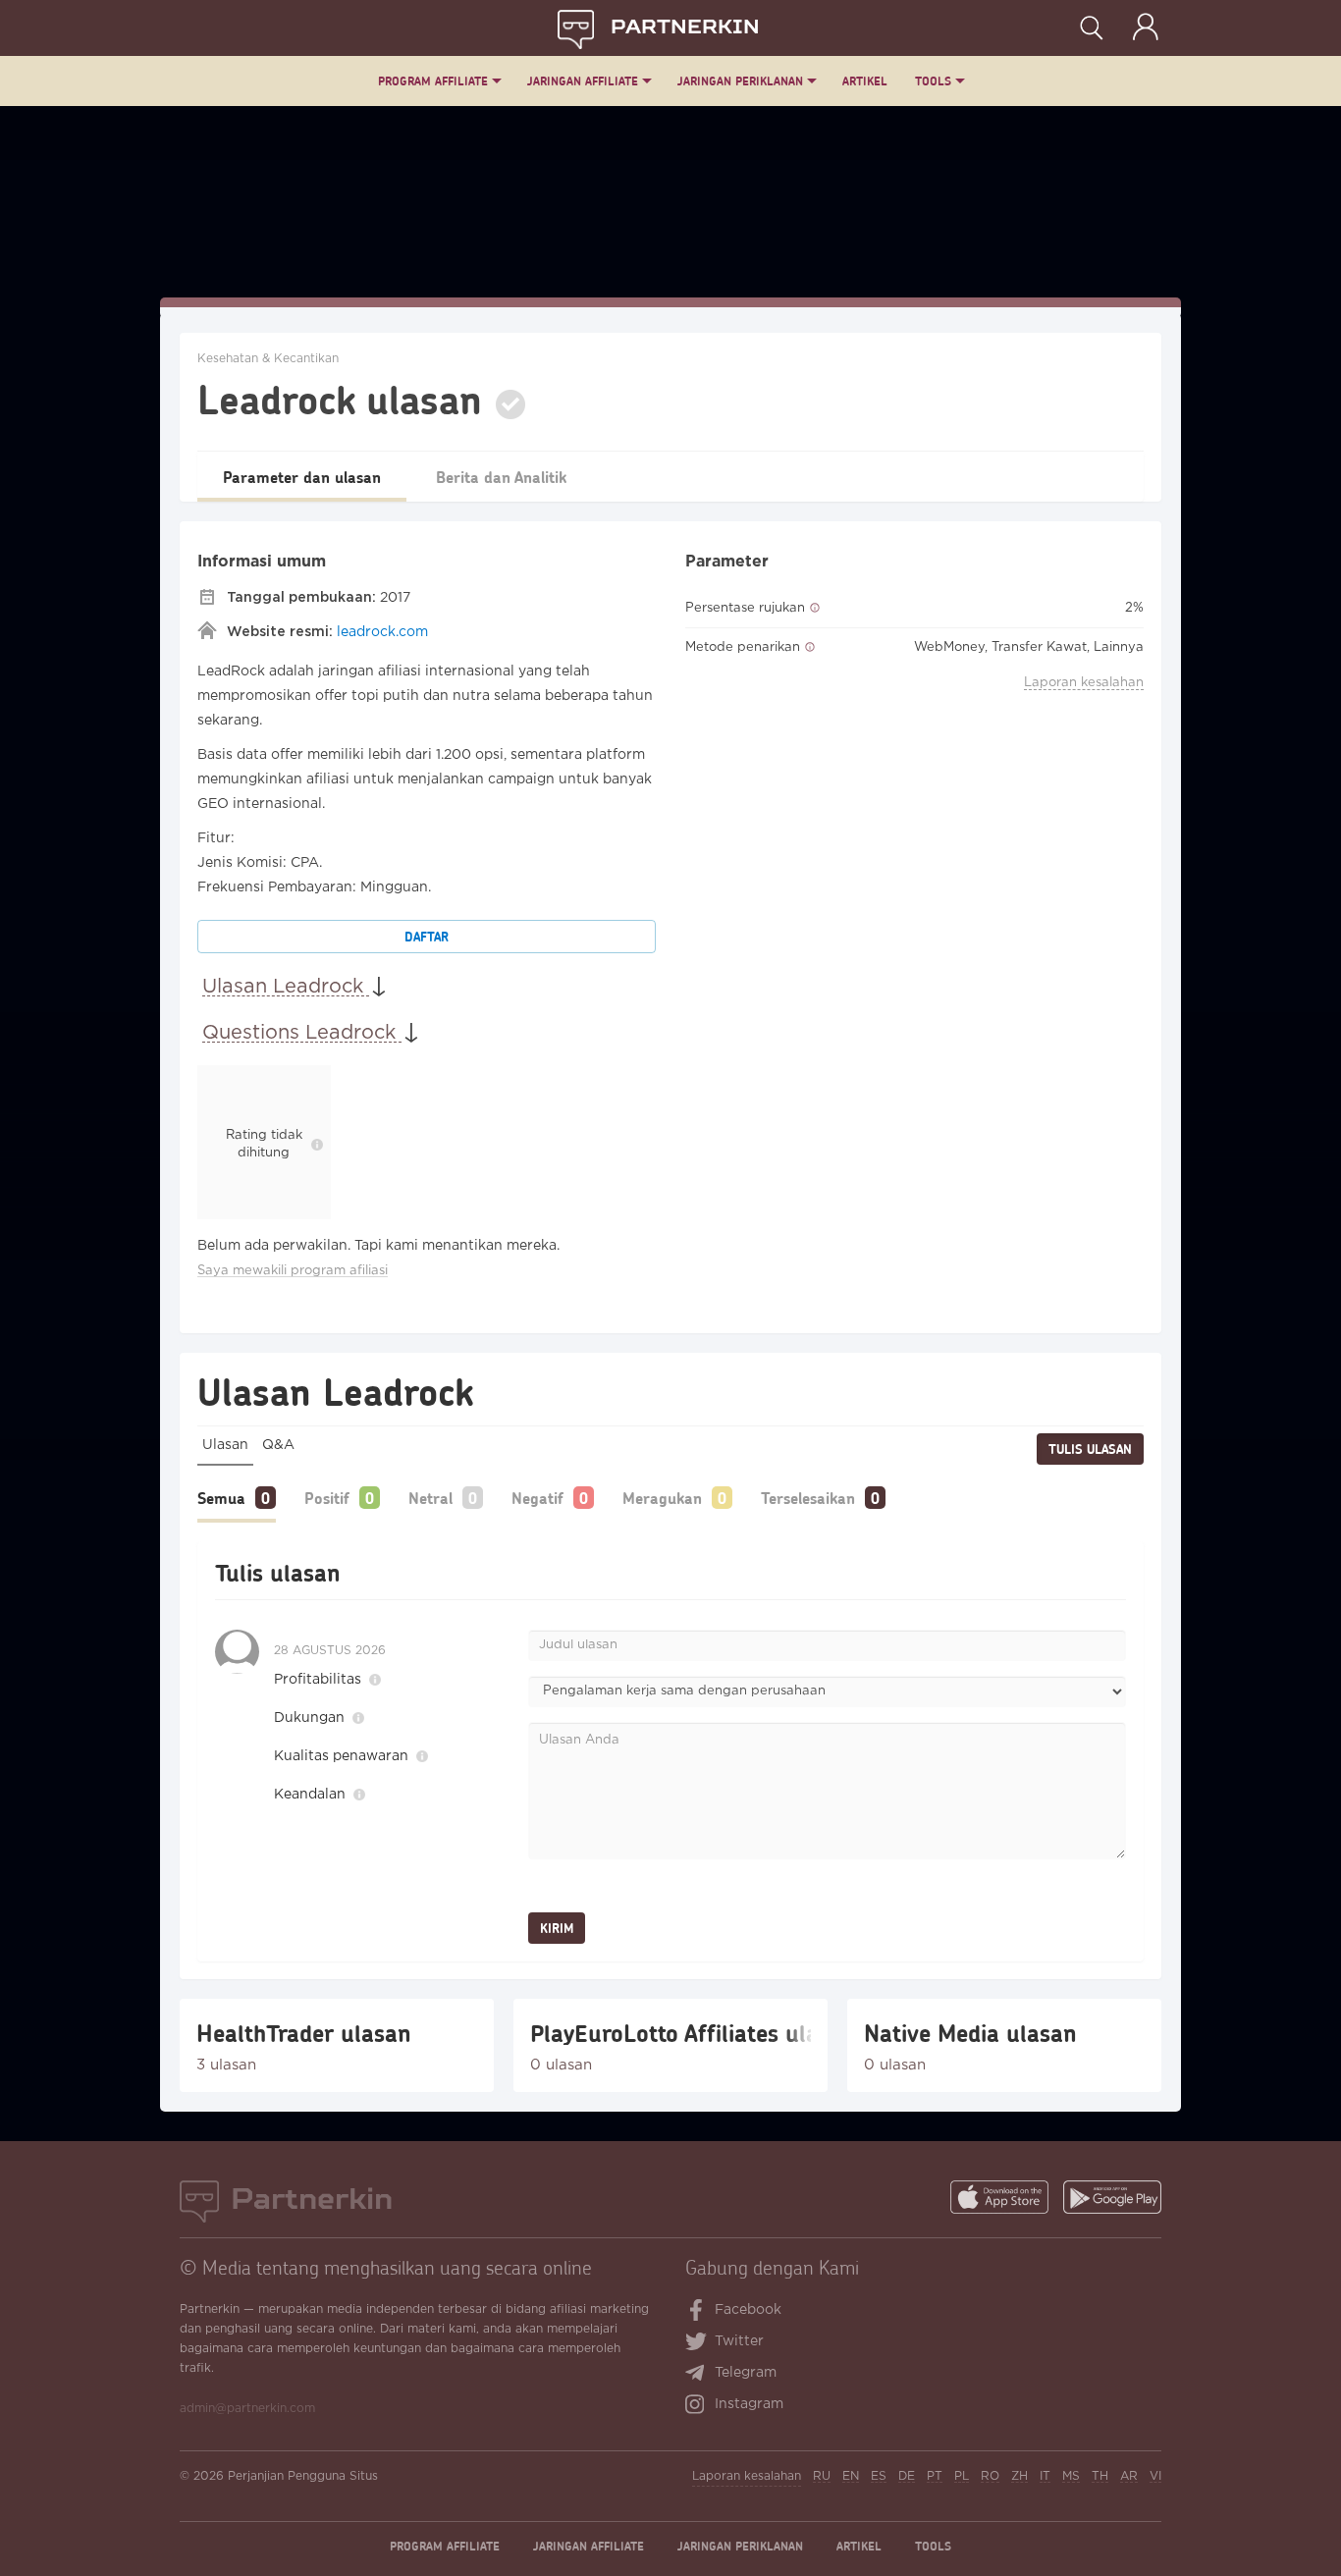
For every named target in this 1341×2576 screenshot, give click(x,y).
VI (1155, 2476)
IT (1045, 2476)
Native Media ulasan (970, 2033)
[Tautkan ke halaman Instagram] (699, 2406)
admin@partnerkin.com (247, 2409)
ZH (1019, 2476)
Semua (221, 1498)
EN (851, 2476)
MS (1071, 2476)
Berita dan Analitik (501, 477)
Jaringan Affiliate (583, 81)
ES (879, 2476)
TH (1100, 2476)
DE (907, 2476)
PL (962, 2476)
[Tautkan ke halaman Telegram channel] (699, 2375)
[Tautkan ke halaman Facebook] (697, 2312)
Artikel (865, 81)
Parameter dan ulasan (302, 477)
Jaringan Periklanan (740, 81)
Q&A (278, 1445)
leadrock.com (382, 632)
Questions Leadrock (302, 1033)
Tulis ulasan (1090, 1449)
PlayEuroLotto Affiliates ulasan (670, 2033)
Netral (430, 1498)
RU (822, 2476)
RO (990, 2476)
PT (935, 2476)
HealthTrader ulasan (304, 2033)
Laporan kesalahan (1084, 683)
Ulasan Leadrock (286, 987)
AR (1129, 2476)
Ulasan (225, 1445)
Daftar (427, 937)
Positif (327, 1498)
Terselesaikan (808, 1498)
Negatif (537, 1498)
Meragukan (662, 1498)
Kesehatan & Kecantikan (268, 359)
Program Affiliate (433, 81)
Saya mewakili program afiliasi (293, 1271)
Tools (933, 81)
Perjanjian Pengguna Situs (303, 2476)
